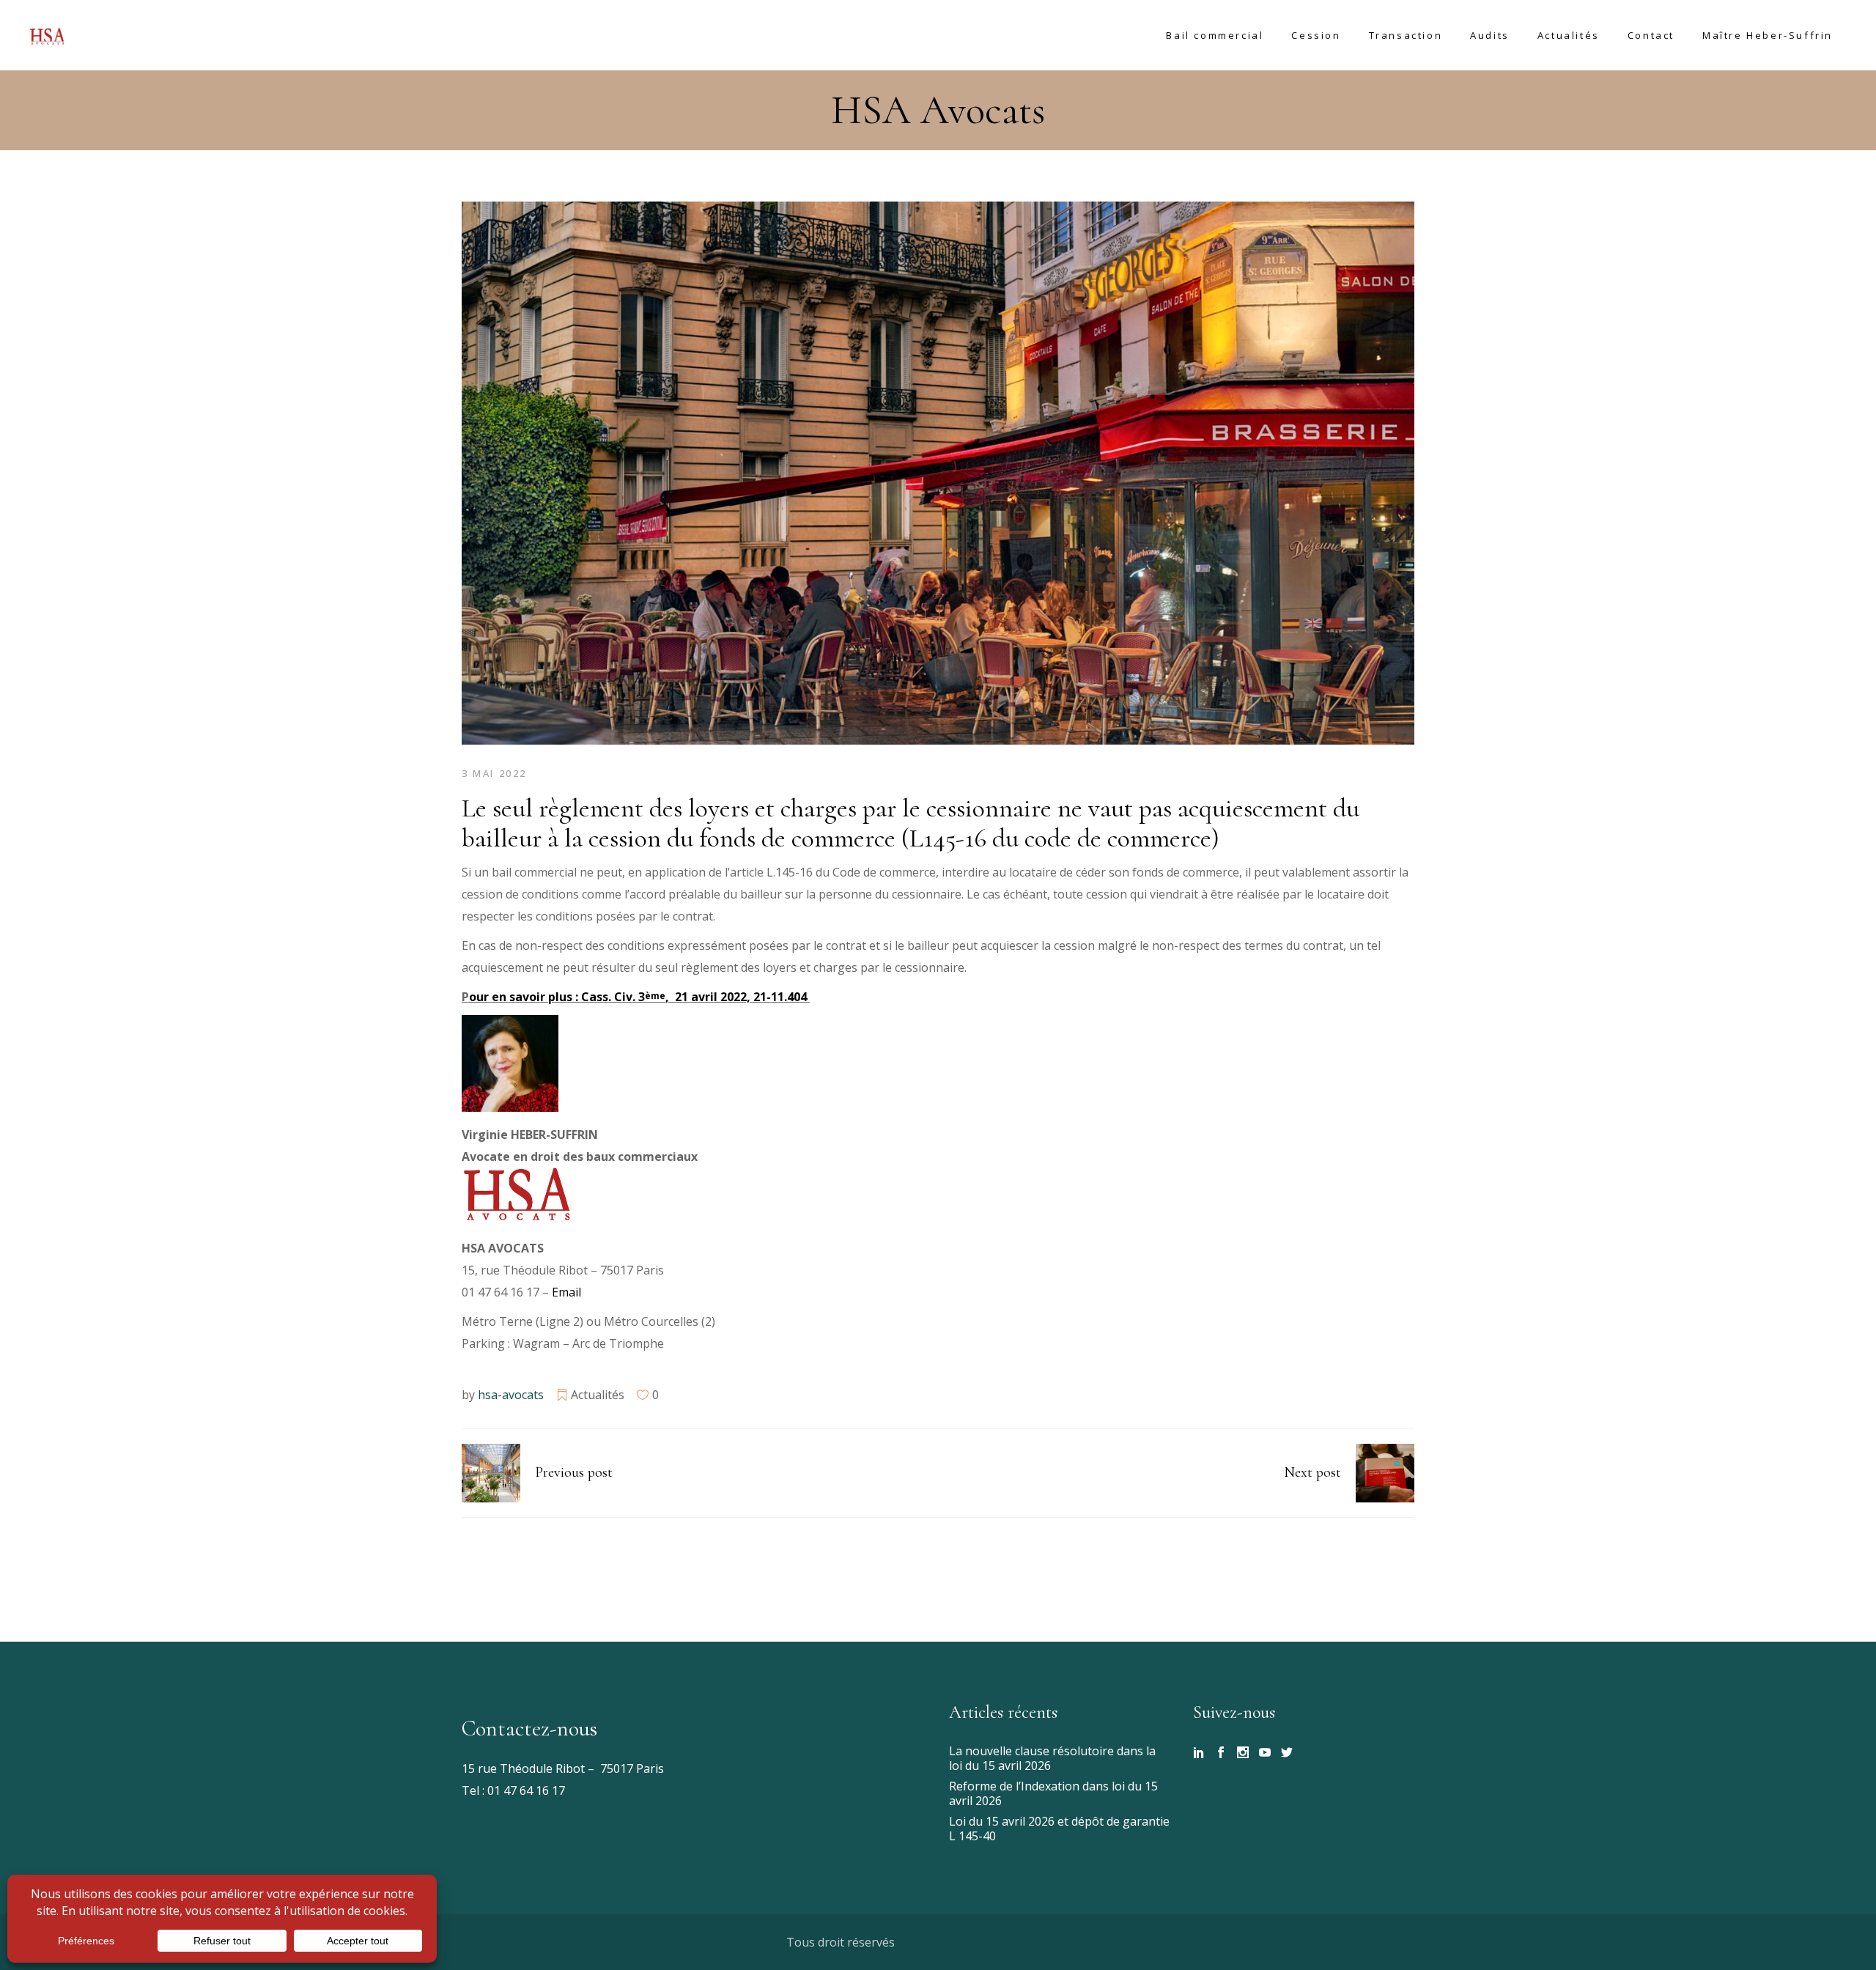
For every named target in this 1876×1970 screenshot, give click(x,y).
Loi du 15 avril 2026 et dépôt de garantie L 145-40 (1059, 1829)
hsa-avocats (511, 1395)
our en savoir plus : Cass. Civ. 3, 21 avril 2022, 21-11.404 (639, 997)
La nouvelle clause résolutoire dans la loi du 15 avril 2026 (1052, 1758)
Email (566, 1292)
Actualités (598, 1395)
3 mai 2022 (494, 773)
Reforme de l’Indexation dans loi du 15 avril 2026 (1053, 1793)
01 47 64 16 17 (525, 1790)
